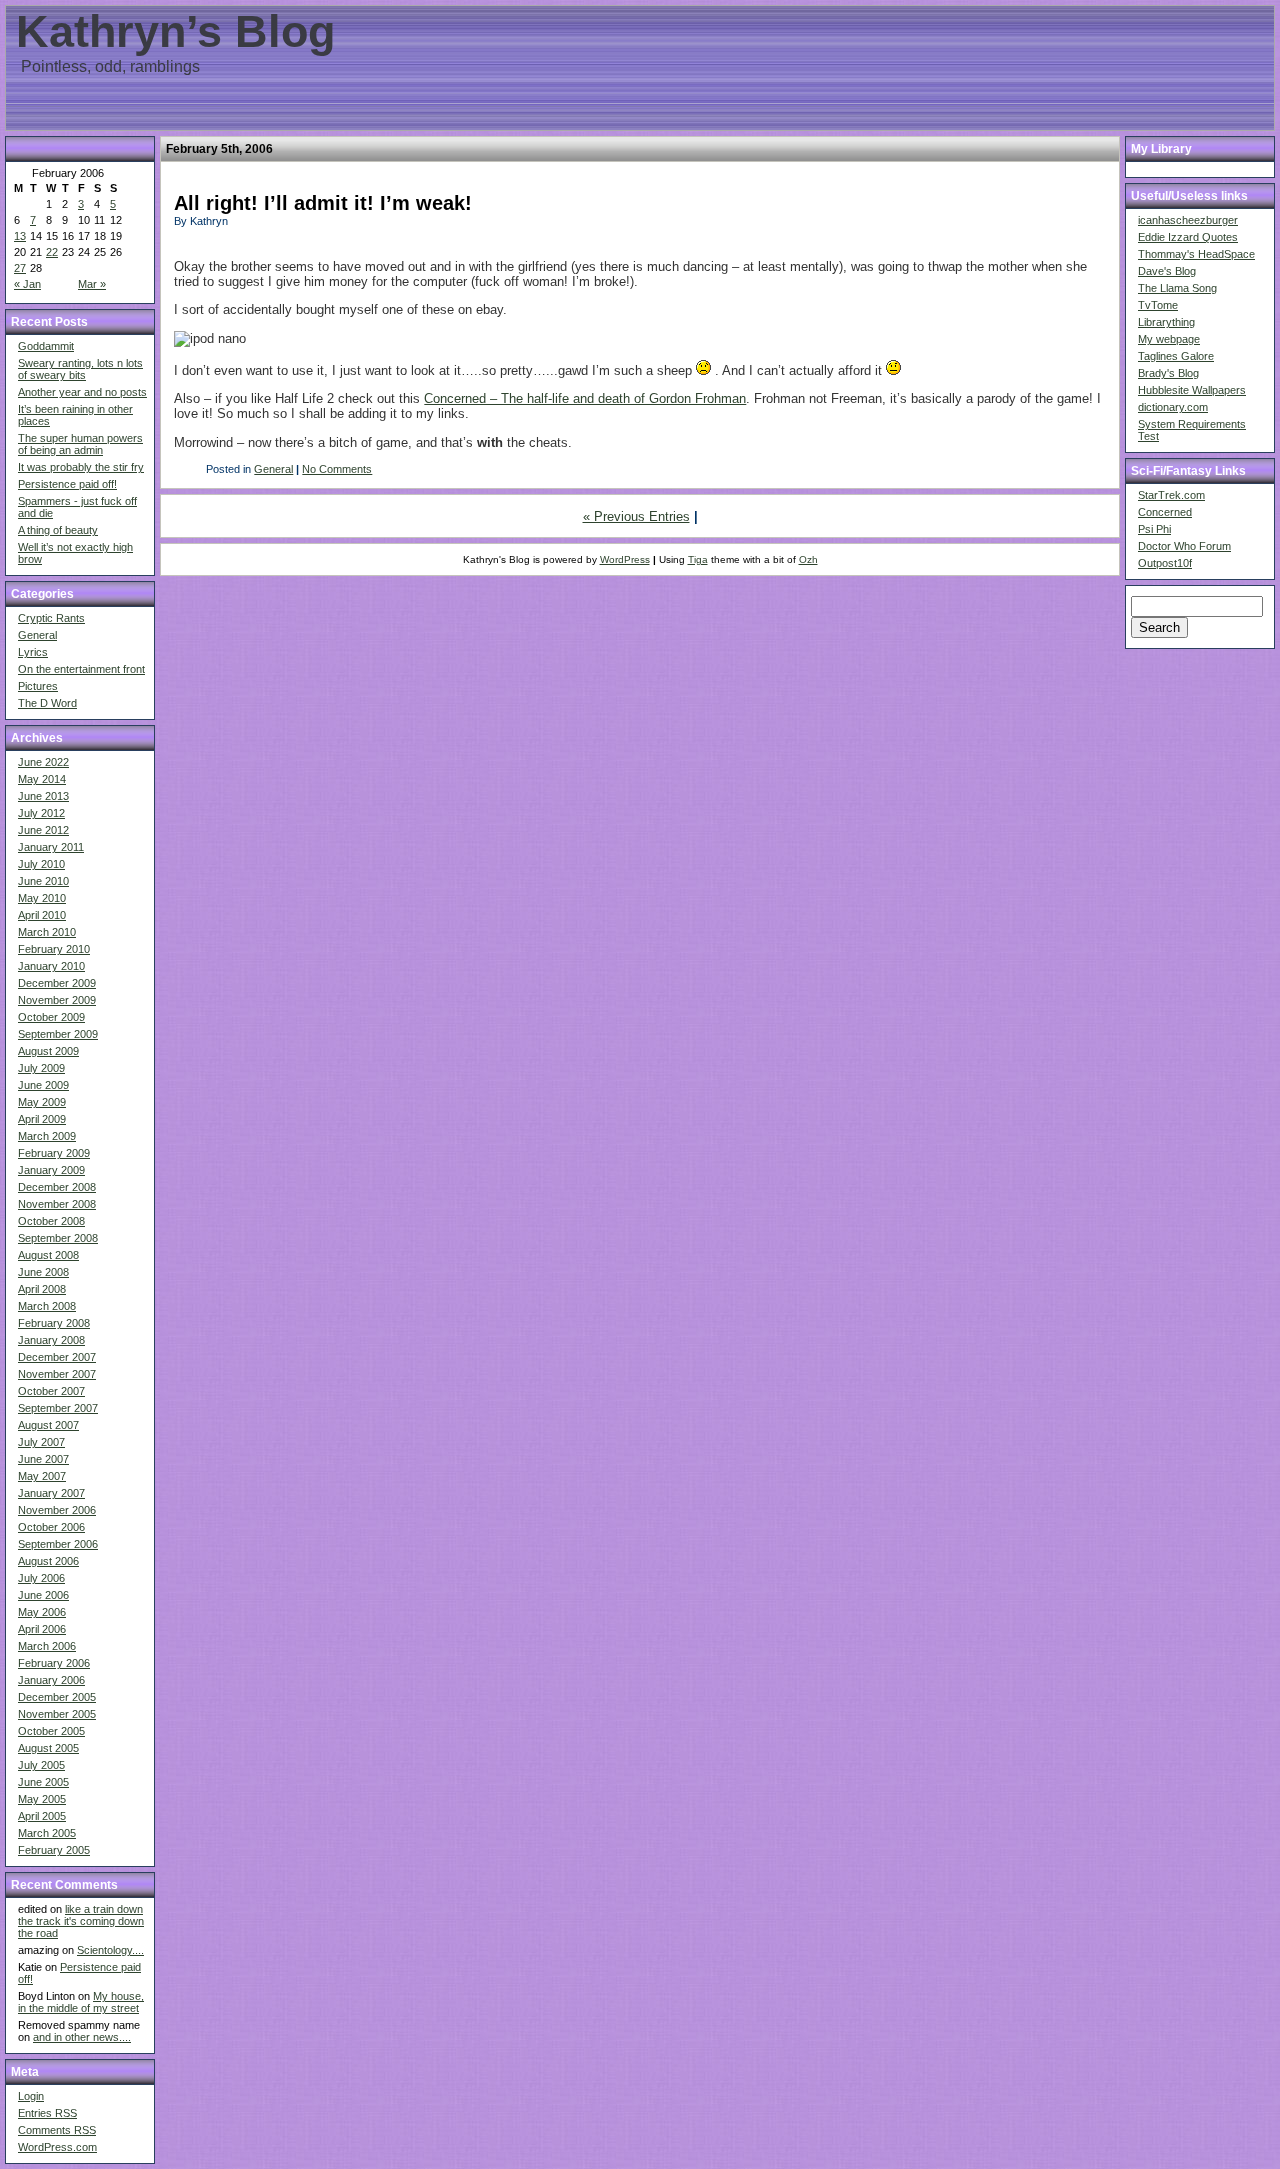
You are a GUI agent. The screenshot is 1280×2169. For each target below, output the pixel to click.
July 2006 (41, 1578)
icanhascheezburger (1188, 220)
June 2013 (43, 796)
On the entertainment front (81, 669)
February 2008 (54, 1323)
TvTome (1158, 305)
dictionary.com (1173, 407)
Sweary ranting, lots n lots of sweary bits (80, 369)
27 (20, 268)
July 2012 (41, 813)
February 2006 (54, 1663)
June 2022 (43, 762)
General (37, 635)
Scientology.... (110, 1950)
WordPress (625, 559)
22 (52, 252)
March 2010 (47, 932)
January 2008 (51, 1340)
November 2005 (57, 1714)
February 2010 (54, 949)
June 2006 (43, 1595)
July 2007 (41, 1442)
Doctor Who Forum (1184, 546)
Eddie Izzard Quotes (1188, 237)
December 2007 (57, 1357)
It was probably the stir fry (81, 467)
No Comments (337, 469)
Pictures (38, 686)
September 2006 (58, 1544)
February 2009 (54, 1153)
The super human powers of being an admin (80, 444)
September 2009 (58, 1034)
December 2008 (57, 1187)
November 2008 (57, 1204)
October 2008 (51, 1221)
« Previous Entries (636, 516)
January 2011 (51, 847)
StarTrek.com (1171, 495)
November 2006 (57, 1510)
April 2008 (42, 1289)
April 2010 (42, 915)
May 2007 (42, 1476)
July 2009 (41, 1068)
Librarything (1166, 322)
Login (31, 2096)
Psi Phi (1154, 529)
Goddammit (46, 346)
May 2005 (42, 1799)
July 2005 (41, 1765)
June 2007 (43, 1459)
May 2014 (42, 779)
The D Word (47, 703)
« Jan (27, 284)
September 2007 (58, 1408)
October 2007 (51, 1391)
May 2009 (42, 1102)
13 (20, 236)
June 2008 (43, 1272)
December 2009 (57, 983)
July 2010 (41, 864)
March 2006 (47, 1646)
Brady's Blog (1168, 373)
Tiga (698, 559)
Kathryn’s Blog (175, 31)
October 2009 (51, 1017)
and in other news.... (82, 2037)
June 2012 (43, 830)
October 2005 (51, 1731)
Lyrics (33, 652)
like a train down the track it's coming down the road (81, 1921)
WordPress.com (57, 2147)
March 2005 (47, 1833)
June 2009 (43, 1085)
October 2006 (51, 1527)
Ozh (808, 559)
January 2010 (51, 966)
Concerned (1165, 512)
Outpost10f (1165, 563)
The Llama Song (1177, 288)
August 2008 (48, 1255)
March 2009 (47, 1136)
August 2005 (48, 1748)
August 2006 (48, 1561)
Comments (57, 2130)
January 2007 (51, 1493)
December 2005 (57, 1697)
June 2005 (43, 1782)
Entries (47, 2113)
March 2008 (47, 1306)
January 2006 (51, 1680)
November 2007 (57, 1374)
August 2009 (48, 1051)
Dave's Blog (1167, 271)
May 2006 (42, 1612)
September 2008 (58, 1238)
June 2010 (43, 881)
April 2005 (42, 1816)
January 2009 (51, 1170)
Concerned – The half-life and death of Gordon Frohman (585, 398)
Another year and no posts (82, 392)
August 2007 (48, 1425)
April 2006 (42, 1629)
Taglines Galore (1176, 356)
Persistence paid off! (67, 484)
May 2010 (42, 898)
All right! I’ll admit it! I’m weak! (323, 203)
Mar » (92, 284)
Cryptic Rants (51, 618)
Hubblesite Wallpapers (1192, 390)
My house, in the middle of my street (81, 2002)
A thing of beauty (58, 530)
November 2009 (57, 1000)
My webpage (1169, 339)
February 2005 (54, 1850)
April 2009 (42, 1119)
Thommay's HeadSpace (1196, 254)
